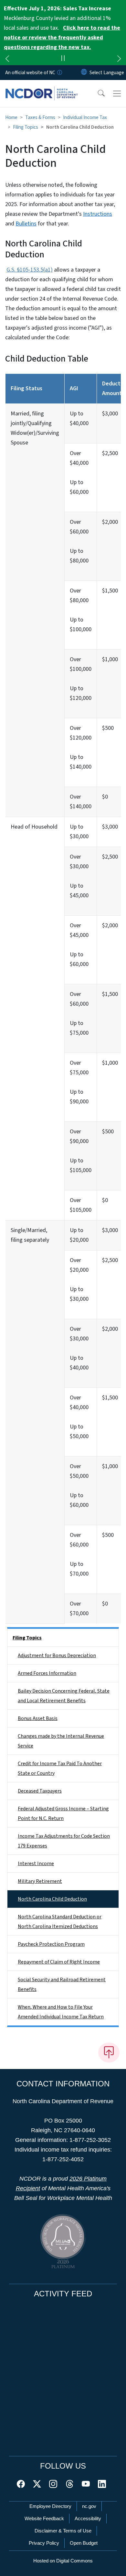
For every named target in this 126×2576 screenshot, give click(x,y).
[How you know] (59, 73)
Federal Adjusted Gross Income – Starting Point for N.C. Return (63, 1814)
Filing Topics (26, 127)
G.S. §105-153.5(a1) (30, 270)
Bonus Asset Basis (38, 1718)
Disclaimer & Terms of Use (63, 2531)
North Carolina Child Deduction (52, 1899)
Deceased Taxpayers (40, 1791)
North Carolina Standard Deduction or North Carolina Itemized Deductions (60, 1922)
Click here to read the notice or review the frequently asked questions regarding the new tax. (62, 38)
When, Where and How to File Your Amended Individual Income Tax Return (61, 2012)
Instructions (98, 214)
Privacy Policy (44, 2543)
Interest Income (36, 1864)
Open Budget (84, 2543)
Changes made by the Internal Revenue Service (61, 1741)
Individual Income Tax (85, 117)
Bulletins (26, 224)
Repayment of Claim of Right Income (59, 1962)
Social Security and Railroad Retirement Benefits (62, 1984)
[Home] (42, 87)
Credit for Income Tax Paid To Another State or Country (60, 1768)
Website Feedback (44, 2518)
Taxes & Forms (40, 117)
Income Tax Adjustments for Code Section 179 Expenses (64, 1841)
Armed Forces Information (47, 1673)
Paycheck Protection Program (51, 1944)
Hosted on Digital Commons (63, 2561)
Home (11, 117)
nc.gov (89, 2506)
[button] (97, 94)
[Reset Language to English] (84, 73)
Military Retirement (40, 1881)
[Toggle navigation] (117, 94)
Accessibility (88, 2518)
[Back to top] (109, 2053)
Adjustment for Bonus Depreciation (57, 1656)
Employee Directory (50, 2506)
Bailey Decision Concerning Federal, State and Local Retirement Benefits (64, 1696)
